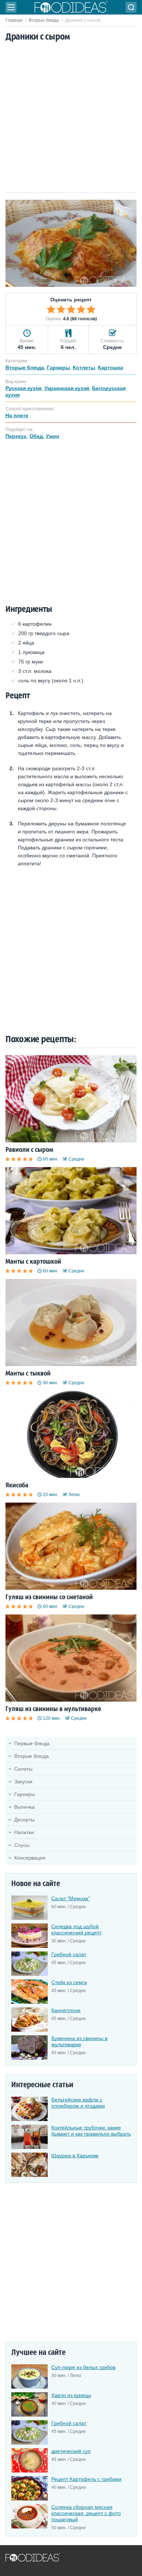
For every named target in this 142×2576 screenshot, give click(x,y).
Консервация (30, 1858)
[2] (61, 309)
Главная (14, 20)
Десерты (24, 1820)
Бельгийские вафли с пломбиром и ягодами (78, 2103)
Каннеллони (66, 2010)
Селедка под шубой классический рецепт (76, 1929)
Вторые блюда (44, 20)
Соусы (22, 1845)
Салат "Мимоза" (71, 1898)
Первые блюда (32, 1743)
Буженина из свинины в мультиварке (79, 2041)
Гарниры (25, 1794)
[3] (71, 309)
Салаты (23, 1769)
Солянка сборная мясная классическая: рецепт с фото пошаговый (86, 2513)
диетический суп (71, 2451)
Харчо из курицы (71, 2395)
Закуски (23, 1781)
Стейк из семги (69, 1982)
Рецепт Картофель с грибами (86, 2479)
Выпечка (24, 1807)
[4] (81, 309)
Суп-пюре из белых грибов (83, 2367)
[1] (51, 309)
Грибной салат (69, 1954)
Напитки (24, 1832)
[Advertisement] (71, 118)
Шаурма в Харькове (75, 2156)
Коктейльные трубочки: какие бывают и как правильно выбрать (91, 2131)
